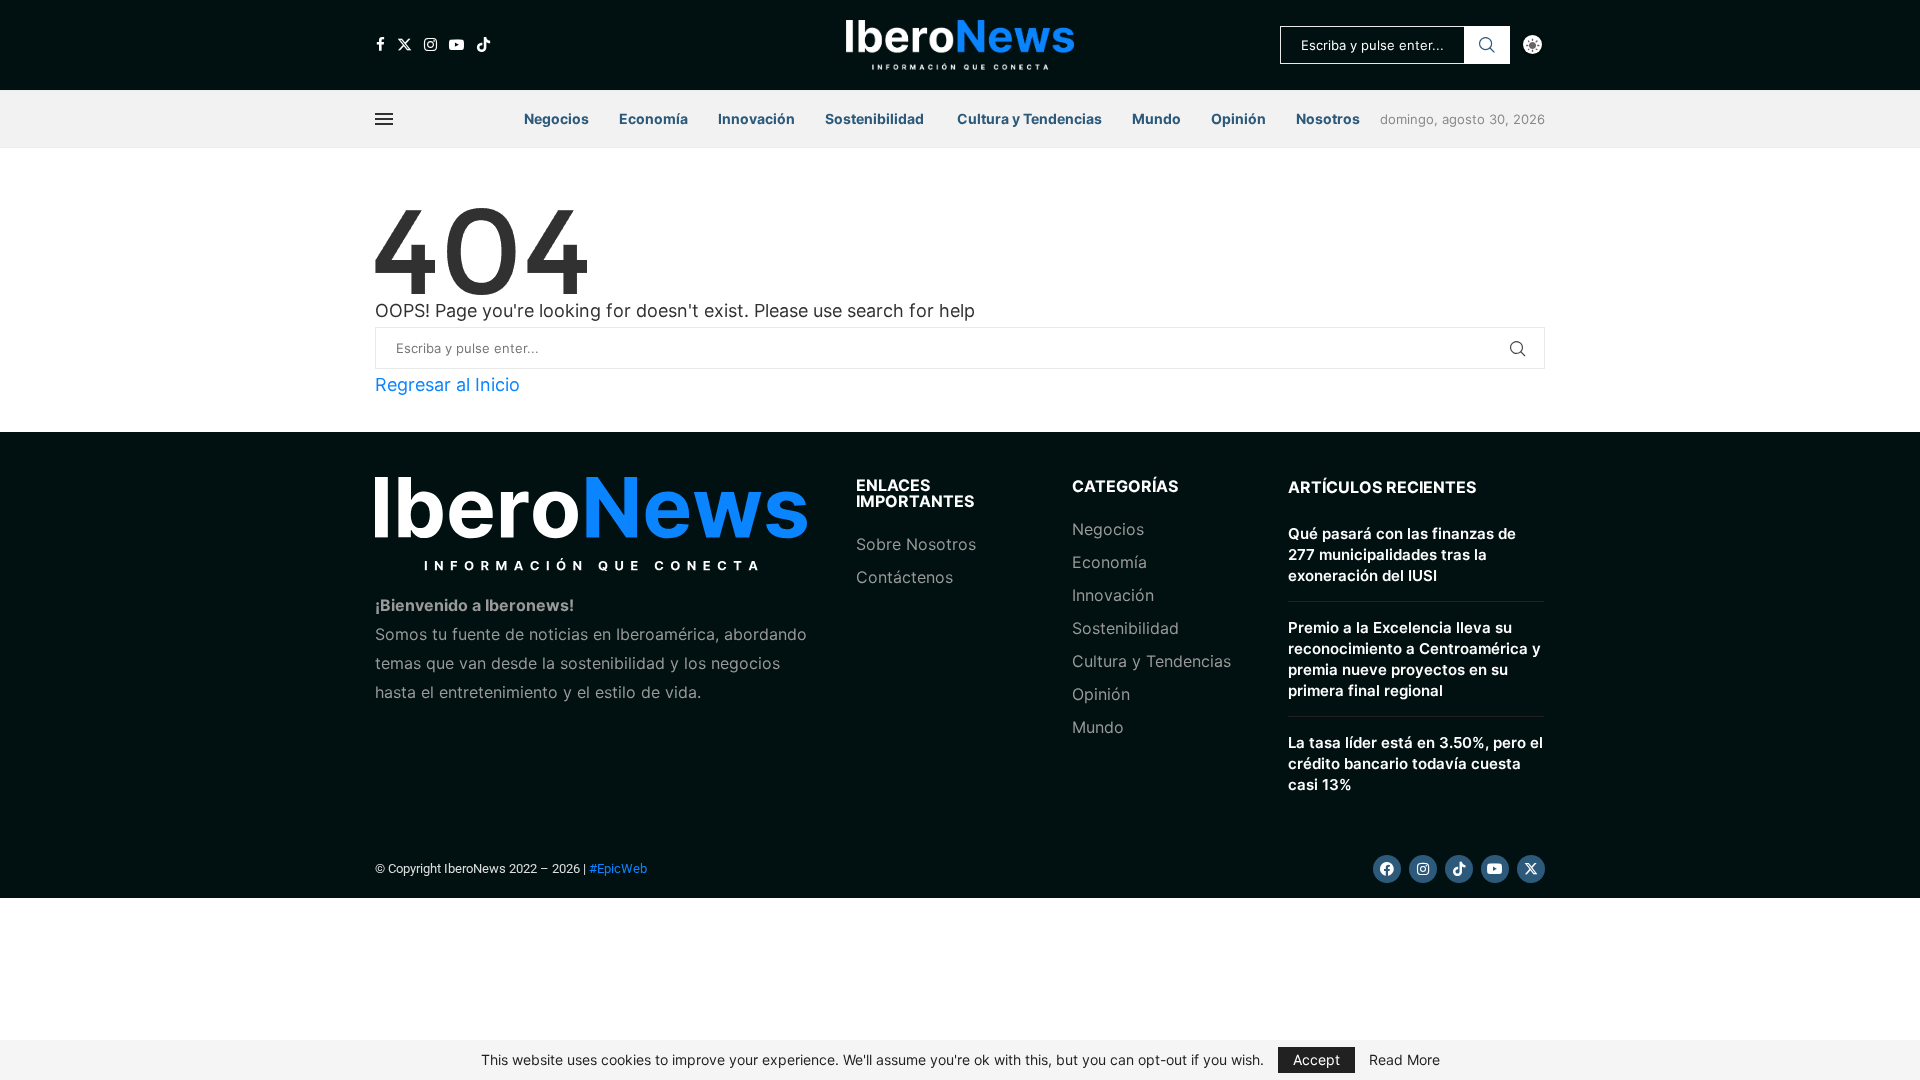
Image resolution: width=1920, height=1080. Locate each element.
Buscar (1487, 45)
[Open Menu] (384, 119)
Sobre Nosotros (916, 544)
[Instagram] (430, 44)
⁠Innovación (1113, 595)
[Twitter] (404, 44)
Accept (1316, 1059)
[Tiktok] (483, 44)
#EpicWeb (618, 868)
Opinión (1238, 118)
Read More (1404, 1060)
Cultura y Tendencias (1151, 661)
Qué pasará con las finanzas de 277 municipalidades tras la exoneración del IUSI (1402, 554)
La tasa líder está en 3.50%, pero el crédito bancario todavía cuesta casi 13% (1415, 763)
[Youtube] (456, 44)
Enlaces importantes (915, 493)
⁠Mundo (1098, 727)
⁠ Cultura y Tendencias (1028, 118)
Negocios (556, 118)
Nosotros (1328, 118)
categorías (1125, 486)
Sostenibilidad (874, 118)
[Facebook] (380, 44)
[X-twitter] (1531, 869)
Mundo (1156, 118)
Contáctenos (904, 577)
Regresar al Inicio (447, 384)
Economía (653, 118)
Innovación (756, 118)
